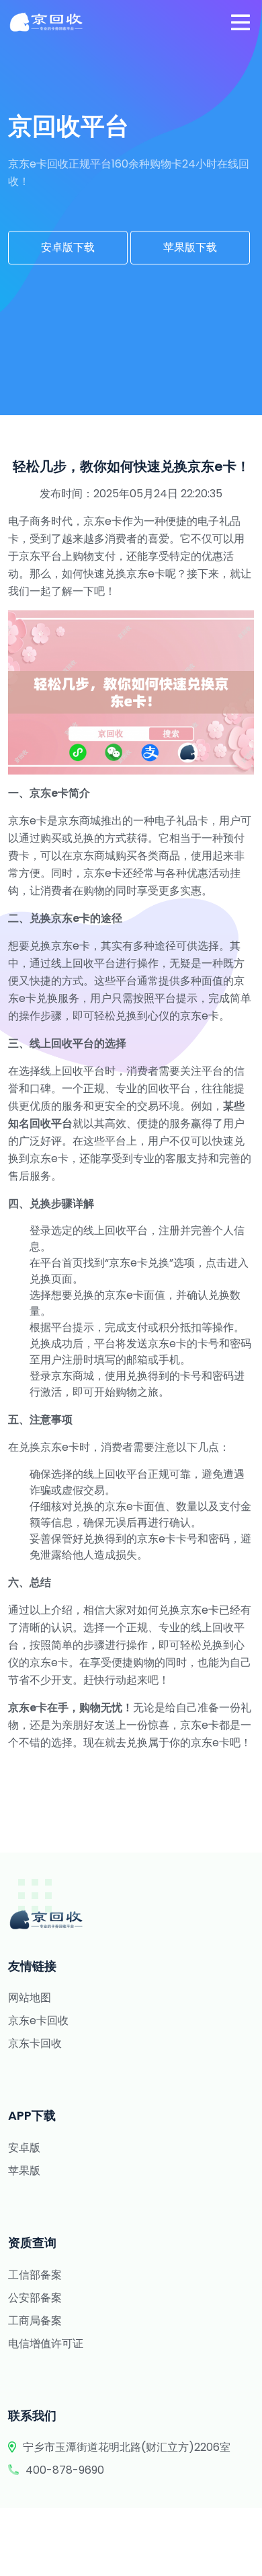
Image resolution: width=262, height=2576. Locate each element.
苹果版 (24, 2171)
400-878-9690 (65, 2470)
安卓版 (24, 2148)
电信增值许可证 (46, 2344)
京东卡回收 (35, 2043)
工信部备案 (35, 2275)
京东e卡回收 (38, 2020)
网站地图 (30, 1998)
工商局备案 (35, 2321)
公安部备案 (35, 2298)
